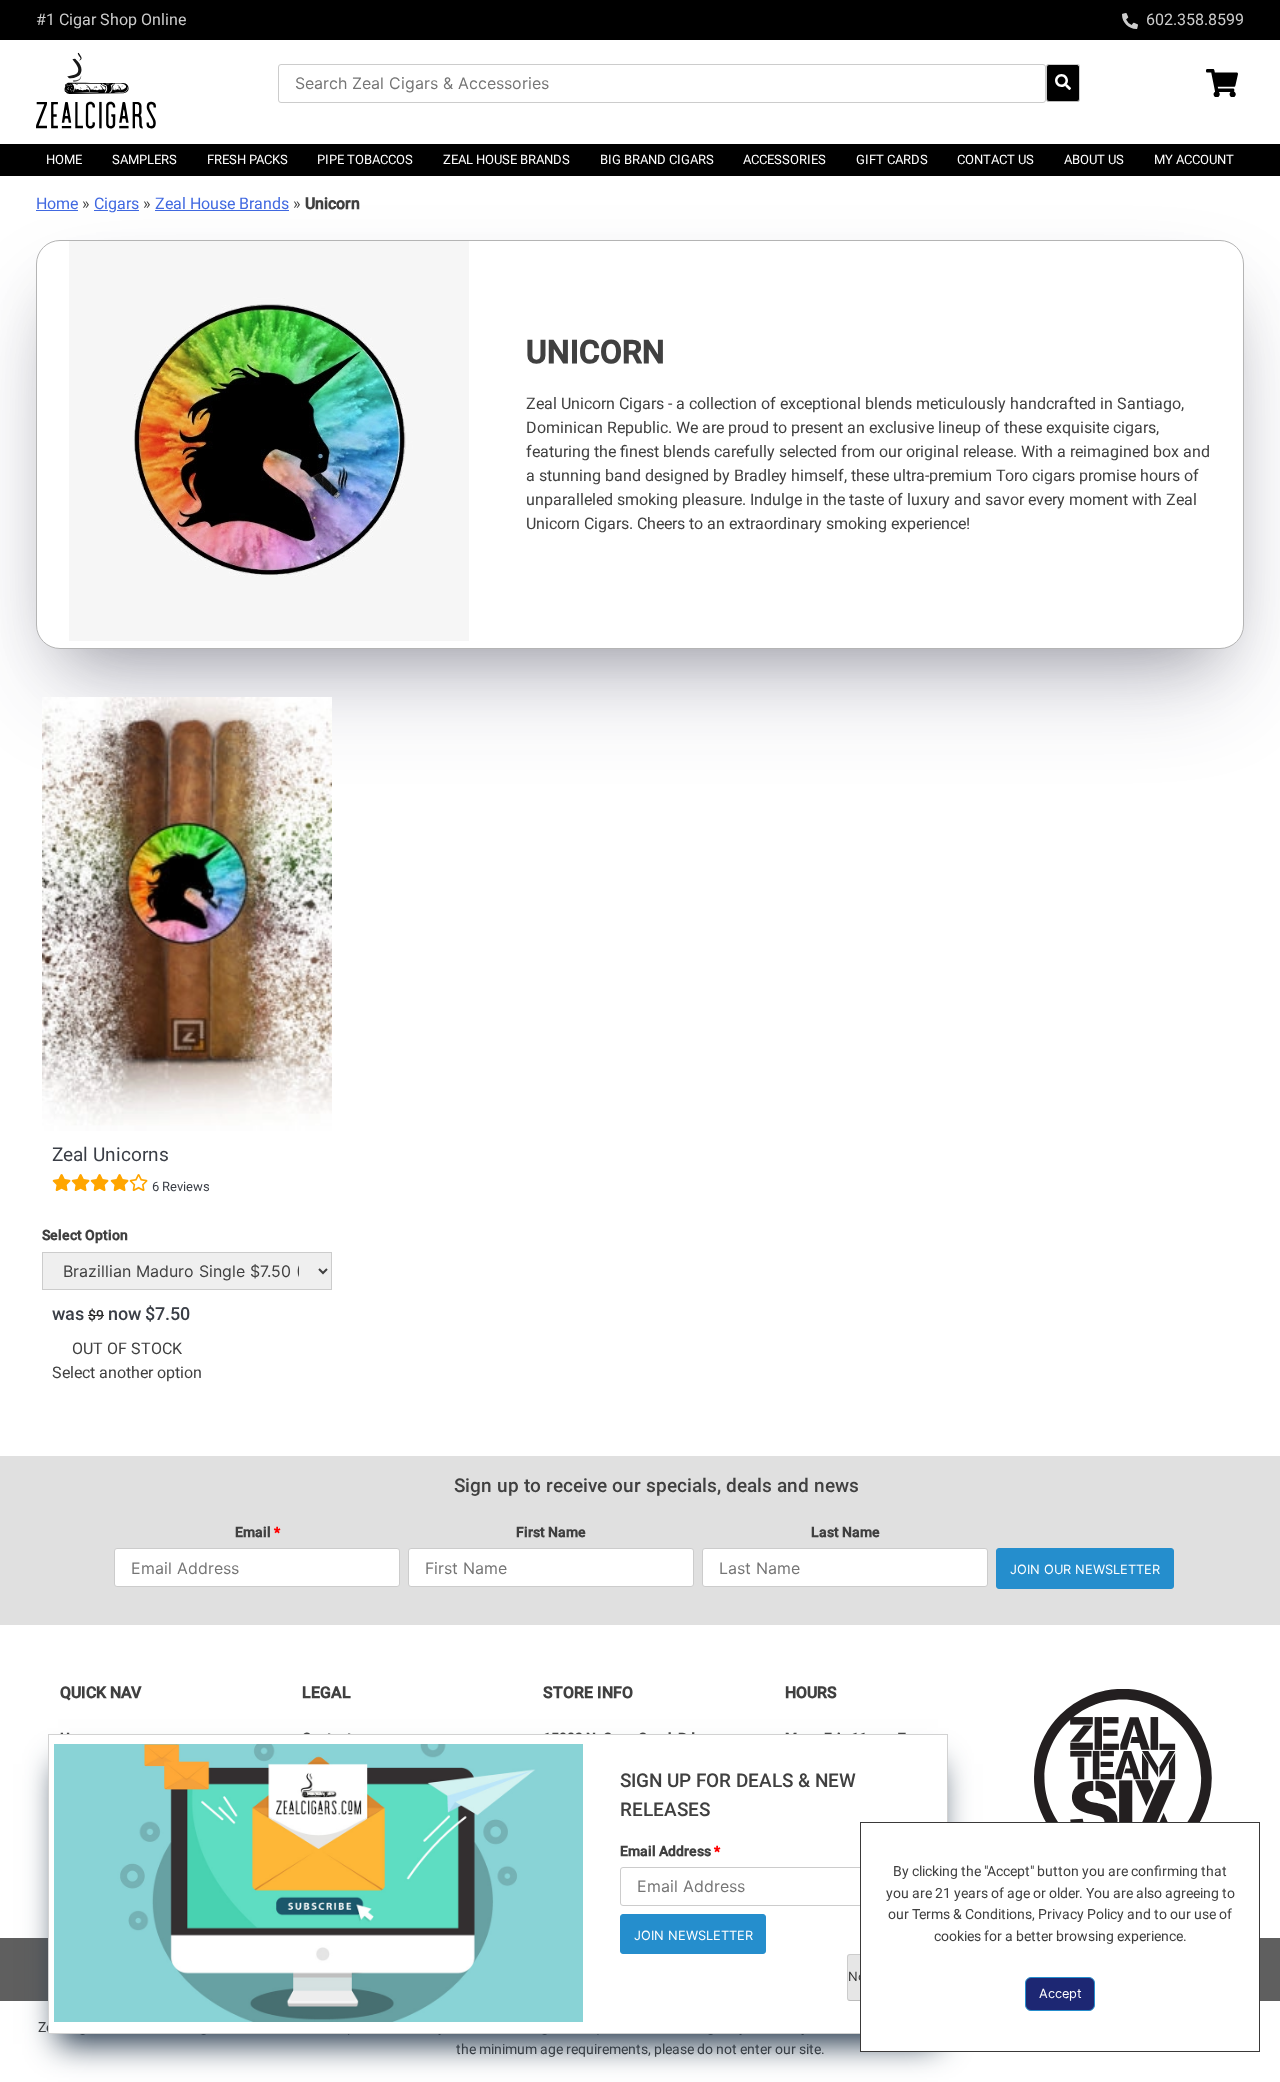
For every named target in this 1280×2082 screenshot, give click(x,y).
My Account (1194, 159)
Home (64, 159)
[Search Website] (1063, 83)
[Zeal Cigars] (157, 92)
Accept (1060, 1993)
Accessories (784, 159)
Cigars (116, 203)
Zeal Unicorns (110, 1154)
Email (257, 1532)
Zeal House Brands (506, 159)
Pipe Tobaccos (365, 159)
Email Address (670, 1851)
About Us (1094, 159)
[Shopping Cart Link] (1183, 85)
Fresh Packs (247, 159)
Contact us (995, 159)
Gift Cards (892, 159)
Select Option (85, 1235)
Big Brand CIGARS (657, 159)
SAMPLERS (144, 159)
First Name (551, 1532)
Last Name (845, 1532)
